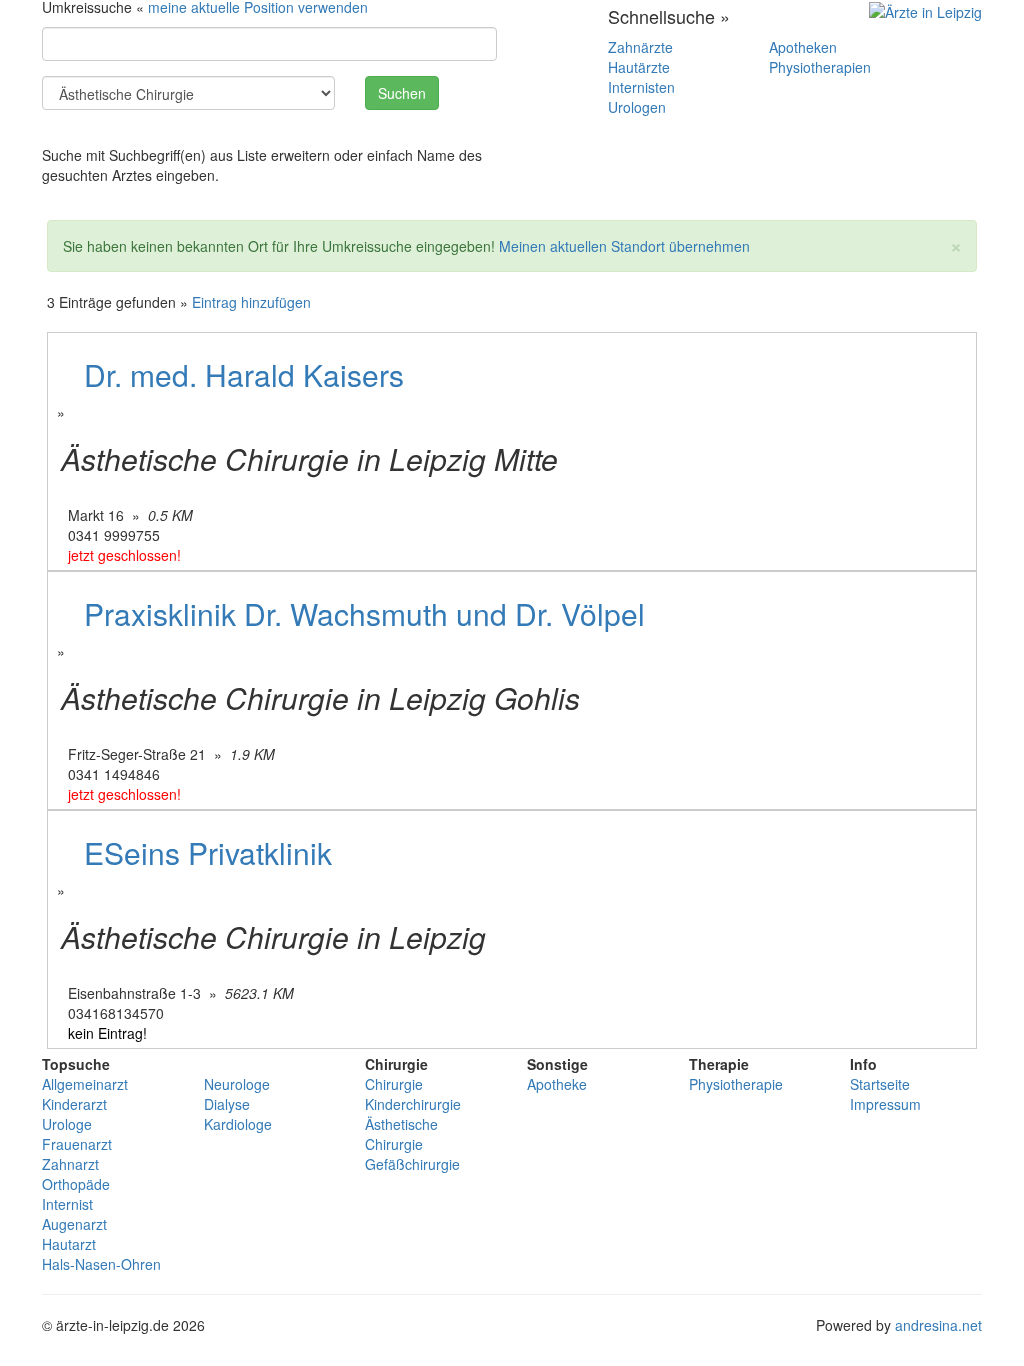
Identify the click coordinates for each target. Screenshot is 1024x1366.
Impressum (885, 1104)
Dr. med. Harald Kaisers (244, 374)
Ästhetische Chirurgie (401, 1134)
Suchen (402, 93)
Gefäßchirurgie (412, 1164)
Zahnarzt (70, 1164)
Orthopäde (76, 1184)
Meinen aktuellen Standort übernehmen (624, 246)
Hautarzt (69, 1244)
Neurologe (237, 1084)
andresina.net (938, 1325)
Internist (67, 1204)
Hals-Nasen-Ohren (101, 1264)
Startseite (880, 1084)
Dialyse (227, 1104)
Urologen (637, 107)
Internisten (641, 87)
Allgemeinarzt (85, 1084)
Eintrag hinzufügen (251, 302)
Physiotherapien (820, 67)
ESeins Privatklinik (208, 852)
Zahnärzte (640, 47)
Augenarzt (74, 1224)
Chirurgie (394, 1084)
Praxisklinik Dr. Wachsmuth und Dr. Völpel (364, 613)
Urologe (67, 1124)
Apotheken (803, 47)
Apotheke (557, 1084)
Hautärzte (639, 67)
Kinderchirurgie (413, 1104)
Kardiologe (238, 1124)
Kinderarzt (74, 1104)
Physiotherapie (736, 1084)
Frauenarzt (77, 1144)
